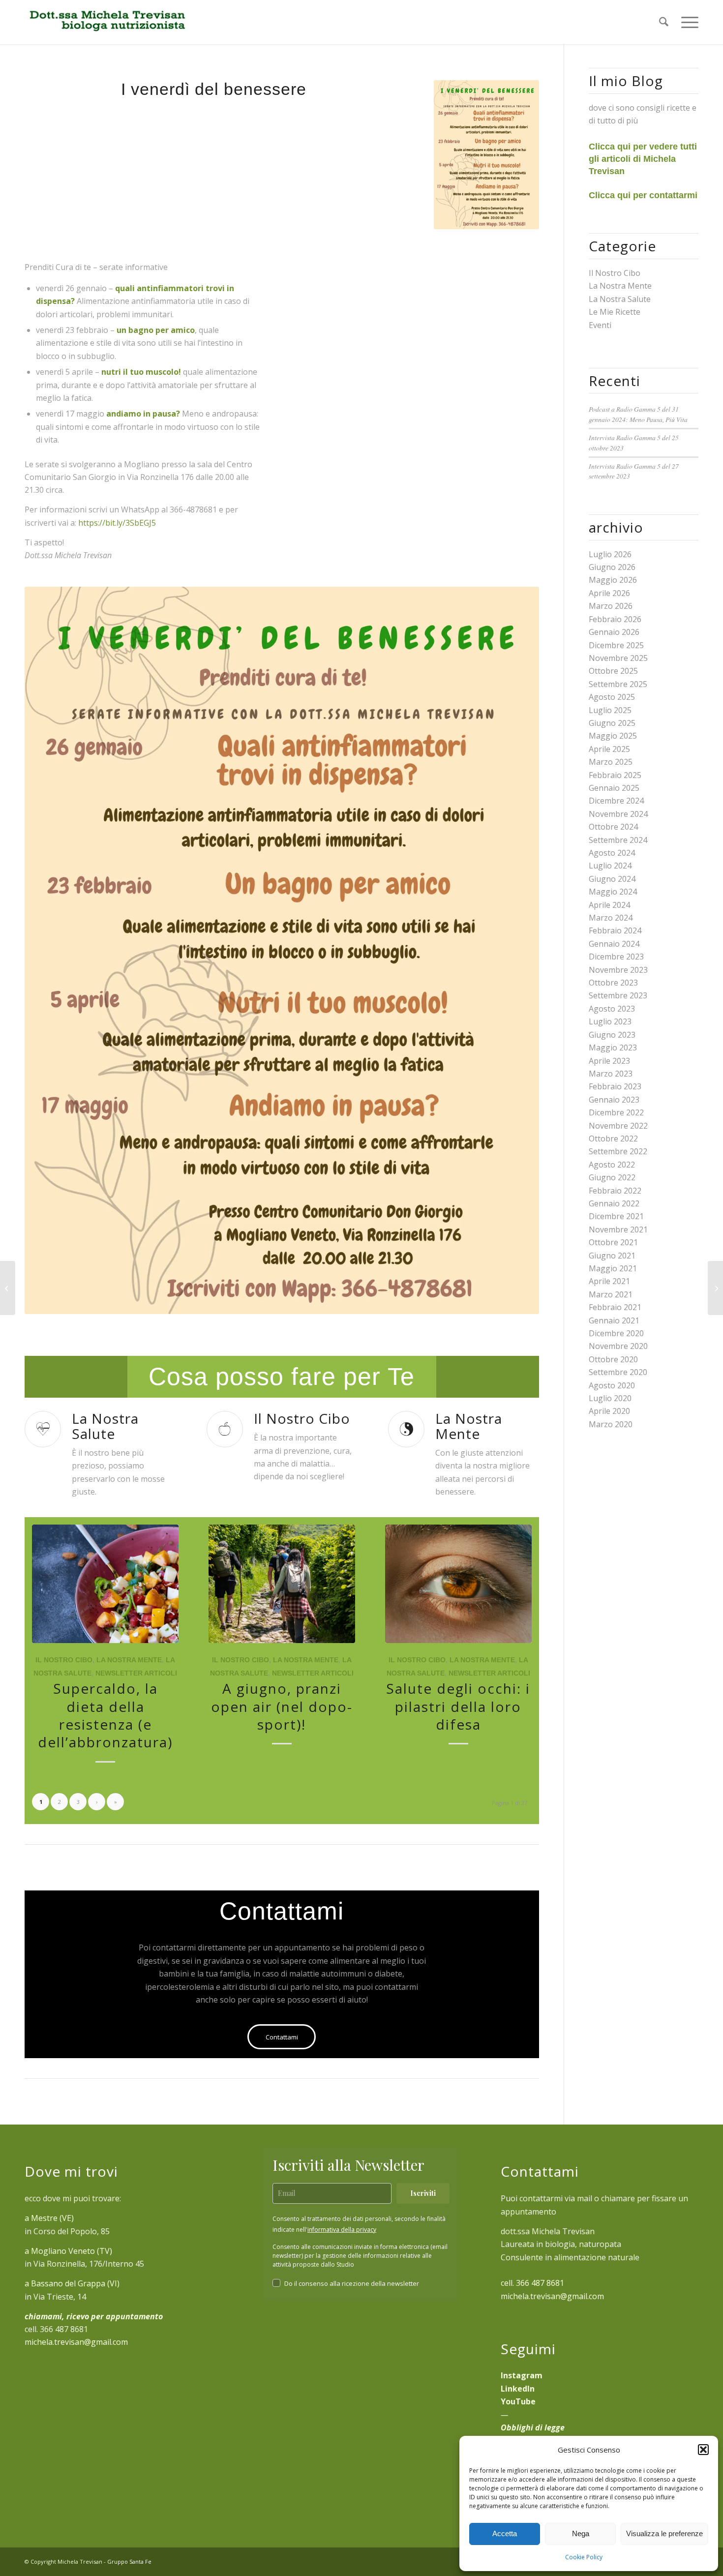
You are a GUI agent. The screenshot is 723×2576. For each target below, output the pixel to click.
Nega (581, 2533)
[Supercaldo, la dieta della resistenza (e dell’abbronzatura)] (105, 1584)
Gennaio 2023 (614, 1100)
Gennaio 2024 (614, 944)
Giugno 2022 (612, 1177)
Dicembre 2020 (616, 1333)
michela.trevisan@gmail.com (76, 2342)
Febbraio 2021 (615, 1307)
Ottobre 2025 (613, 671)
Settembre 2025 (618, 684)
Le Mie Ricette (615, 312)
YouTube (518, 2401)
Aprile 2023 (609, 1061)
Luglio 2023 (610, 1021)
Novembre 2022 (618, 1126)
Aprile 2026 (609, 593)
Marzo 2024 (611, 918)
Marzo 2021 (611, 1294)
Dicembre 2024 (616, 801)
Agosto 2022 (612, 1165)
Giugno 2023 (612, 1035)
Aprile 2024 (609, 905)
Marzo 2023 (611, 1074)
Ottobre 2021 (613, 1242)
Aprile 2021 (609, 1281)
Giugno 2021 (612, 1256)
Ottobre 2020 (613, 1359)
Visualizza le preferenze (664, 2533)
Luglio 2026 (610, 554)
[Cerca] (664, 22)
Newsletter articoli (136, 1673)
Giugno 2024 (612, 879)
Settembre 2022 (618, 1151)
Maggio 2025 (613, 736)
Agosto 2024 (612, 853)
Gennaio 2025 (614, 788)
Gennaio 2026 (614, 632)
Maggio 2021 (613, 1268)
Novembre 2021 (618, 1229)
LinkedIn (518, 2389)
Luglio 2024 (610, 866)
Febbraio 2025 (615, 775)
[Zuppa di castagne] (8, 1288)
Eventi (600, 325)
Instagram (522, 2375)
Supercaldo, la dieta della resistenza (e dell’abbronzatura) (105, 1715)
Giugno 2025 (612, 723)
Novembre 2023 (618, 970)
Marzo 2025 (611, 762)
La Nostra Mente (129, 1660)
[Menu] (687, 22)
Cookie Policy (584, 2557)
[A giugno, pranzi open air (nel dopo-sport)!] (282, 1584)
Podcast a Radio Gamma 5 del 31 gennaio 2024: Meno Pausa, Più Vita (638, 414)
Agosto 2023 (612, 1009)
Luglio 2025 (610, 710)
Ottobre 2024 (613, 827)
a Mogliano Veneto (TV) (68, 2251)
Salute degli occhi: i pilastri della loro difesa (458, 1706)
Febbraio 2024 (615, 930)
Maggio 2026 (613, 580)
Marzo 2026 (611, 606)
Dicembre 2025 (616, 645)
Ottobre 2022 (613, 1138)
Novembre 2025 (618, 658)
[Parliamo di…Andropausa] (715, 1288)
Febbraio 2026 (615, 619)
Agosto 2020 (612, 1385)
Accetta (505, 2533)
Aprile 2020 (609, 1411)
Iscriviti (423, 2193)
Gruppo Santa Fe (129, 2561)
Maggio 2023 (613, 1048)
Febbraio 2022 (615, 1191)
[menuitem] (664, 22)
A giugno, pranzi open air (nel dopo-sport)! (282, 1706)
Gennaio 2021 (614, 1320)
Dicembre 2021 (616, 1216)
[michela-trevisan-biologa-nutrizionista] (106, 22)
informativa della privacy (342, 2230)
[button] (703, 2450)
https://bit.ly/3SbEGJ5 (117, 523)
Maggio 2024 (613, 892)
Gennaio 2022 (614, 1203)
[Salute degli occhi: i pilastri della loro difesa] (458, 1584)
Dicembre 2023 (616, 957)
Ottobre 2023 (613, 983)
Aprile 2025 (609, 749)
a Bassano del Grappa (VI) (72, 2283)
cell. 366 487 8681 (532, 2283)
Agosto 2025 (612, 697)
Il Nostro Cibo (64, 1660)
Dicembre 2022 (616, 1112)
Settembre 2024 (618, 840)
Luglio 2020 (610, 1398)
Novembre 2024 (618, 814)
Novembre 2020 (618, 1346)
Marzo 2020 (611, 1424)
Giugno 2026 (612, 567)
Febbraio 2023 (615, 1086)
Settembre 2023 (618, 995)
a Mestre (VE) (49, 2218)
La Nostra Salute (620, 299)
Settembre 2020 (618, 1372)
